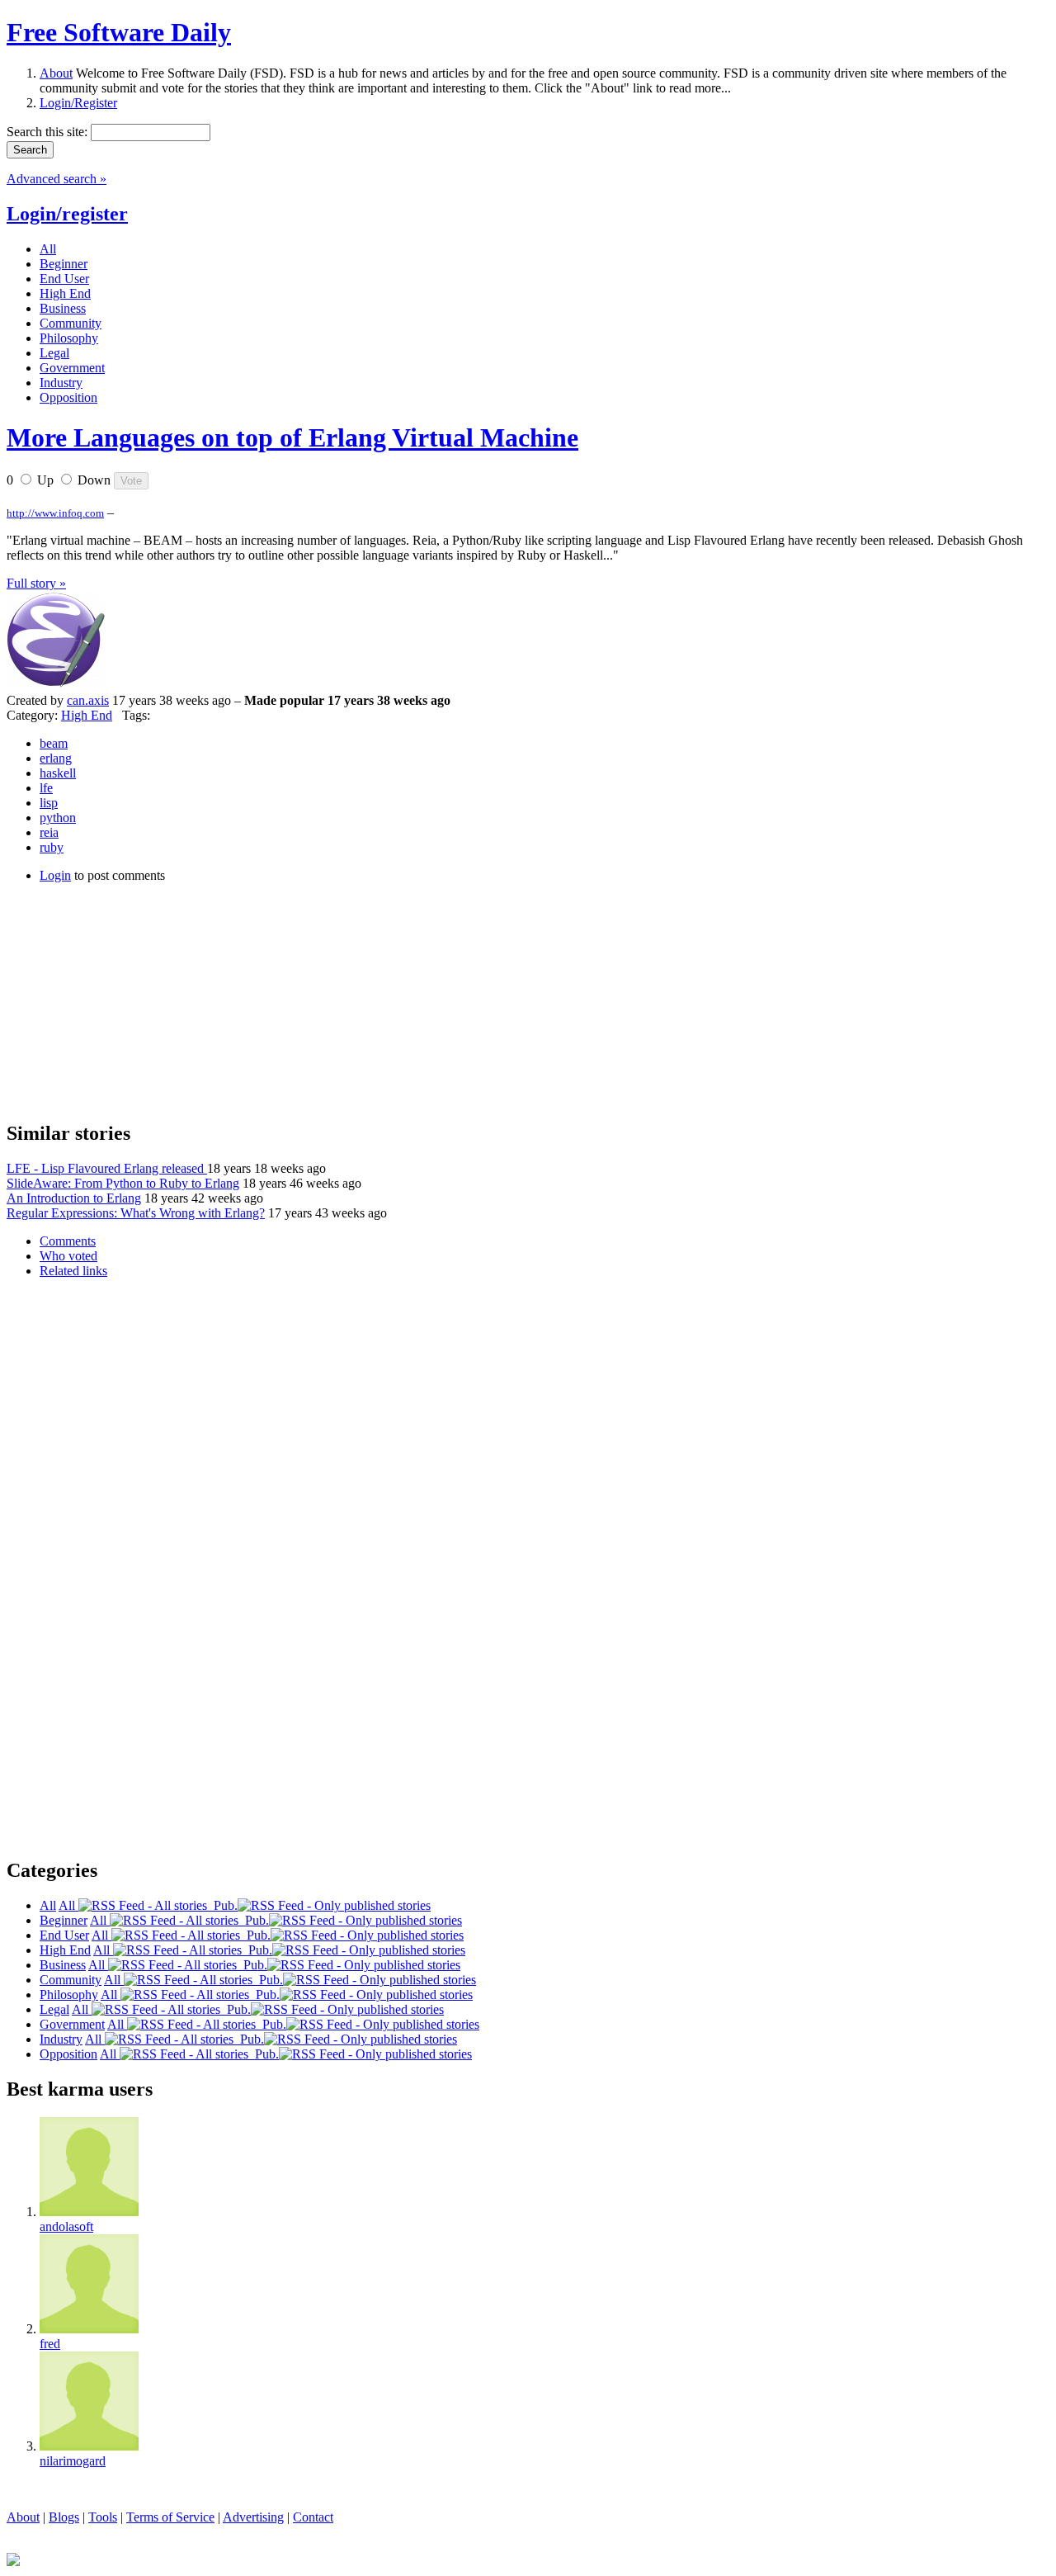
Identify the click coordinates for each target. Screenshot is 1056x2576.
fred (50, 2344)
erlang (56, 758)
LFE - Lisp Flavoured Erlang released (107, 1168)
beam (54, 743)
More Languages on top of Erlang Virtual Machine (292, 437)
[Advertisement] (130, 1000)
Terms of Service (170, 2517)
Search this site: (49, 132)
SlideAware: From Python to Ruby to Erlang (123, 1183)
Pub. (222, 1905)
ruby (52, 847)
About (56, 73)
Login (55, 875)
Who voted (68, 1256)
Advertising (253, 2517)
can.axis (88, 700)
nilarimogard (73, 2461)
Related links (73, 1271)
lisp (49, 803)
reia (49, 832)
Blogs (64, 2517)
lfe (46, 788)
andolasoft (66, 2226)
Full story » (36, 583)
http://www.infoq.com (55, 513)
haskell (58, 773)
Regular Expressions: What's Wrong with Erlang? (136, 1213)
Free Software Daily (119, 32)
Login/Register (78, 103)
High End (87, 715)
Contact (313, 2517)
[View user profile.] (56, 685)
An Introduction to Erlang (74, 1198)
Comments (68, 1241)
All (68, 1905)
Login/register (67, 214)
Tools (103, 2517)
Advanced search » (57, 179)
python (58, 818)
